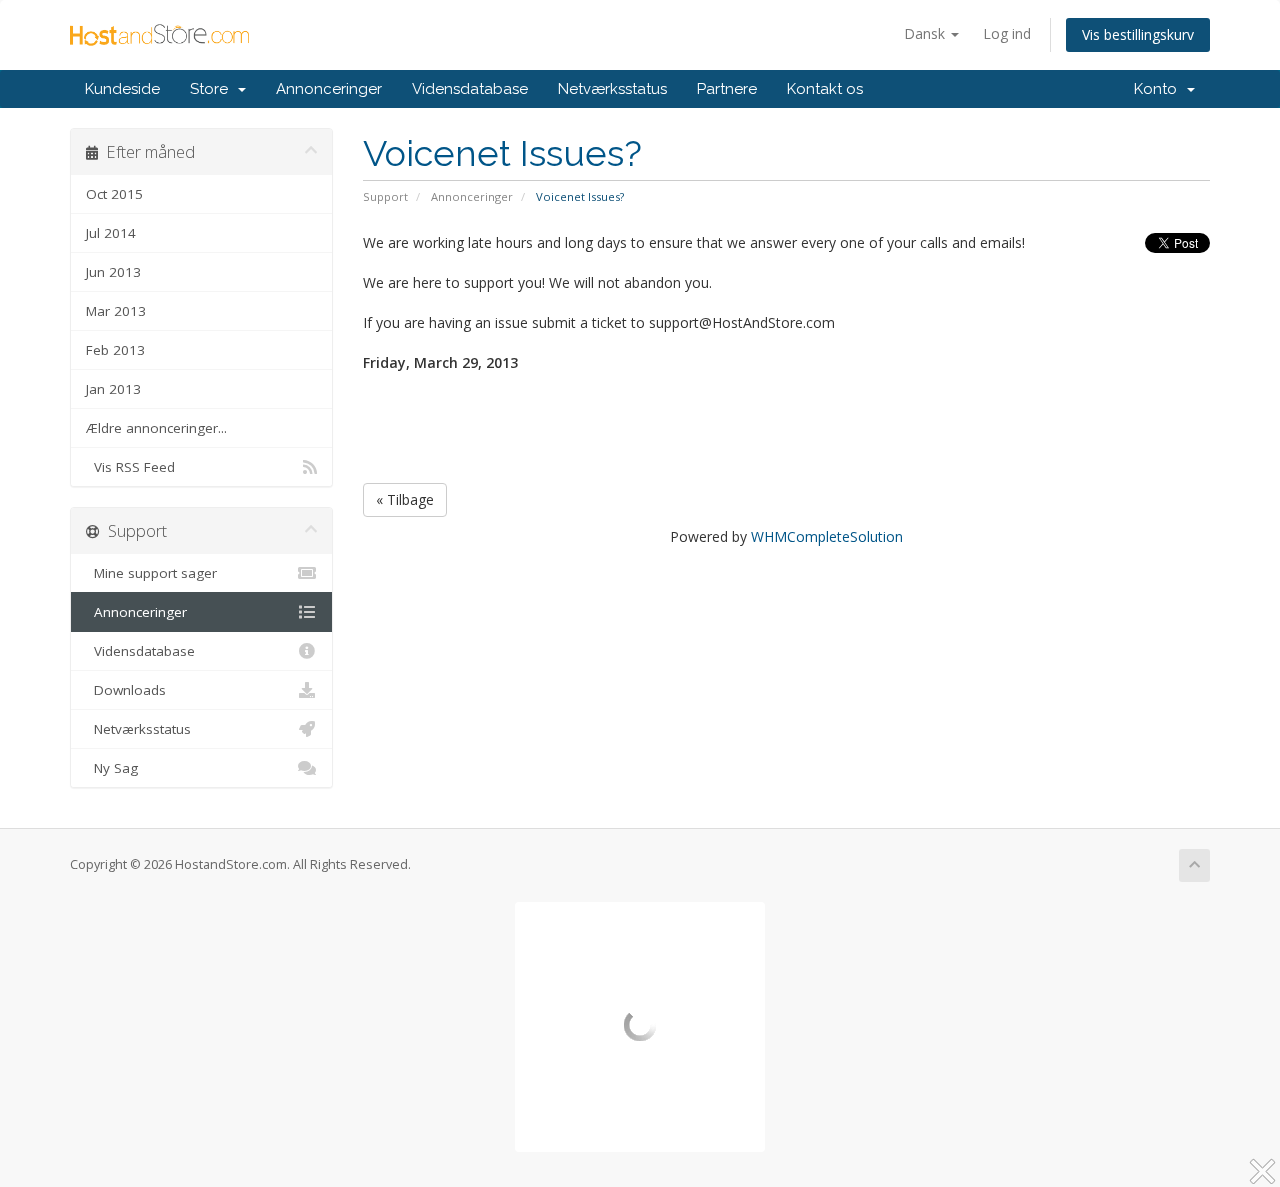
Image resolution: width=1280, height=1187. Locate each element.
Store (213, 89)
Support (385, 196)
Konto (1159, 89)
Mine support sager (151, 573)
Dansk (926, 33)
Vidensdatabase (470, 89)
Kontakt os (825, 89)
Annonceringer (329, 89)
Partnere (727, 89)
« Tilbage (405, 499)
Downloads (126, 690)
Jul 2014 (111, 233)
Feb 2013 (115, 350)
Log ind (1007, 33)
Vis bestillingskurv (1138, 34)
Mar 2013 (116, 311)
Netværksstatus (612, 89)
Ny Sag (112, 768)
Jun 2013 (113, 272)
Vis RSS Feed (130, 467)
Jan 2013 (113, 389)
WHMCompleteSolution (827, 536)
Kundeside (122, 89)
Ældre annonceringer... (156, 428)
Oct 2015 (114, 194)
